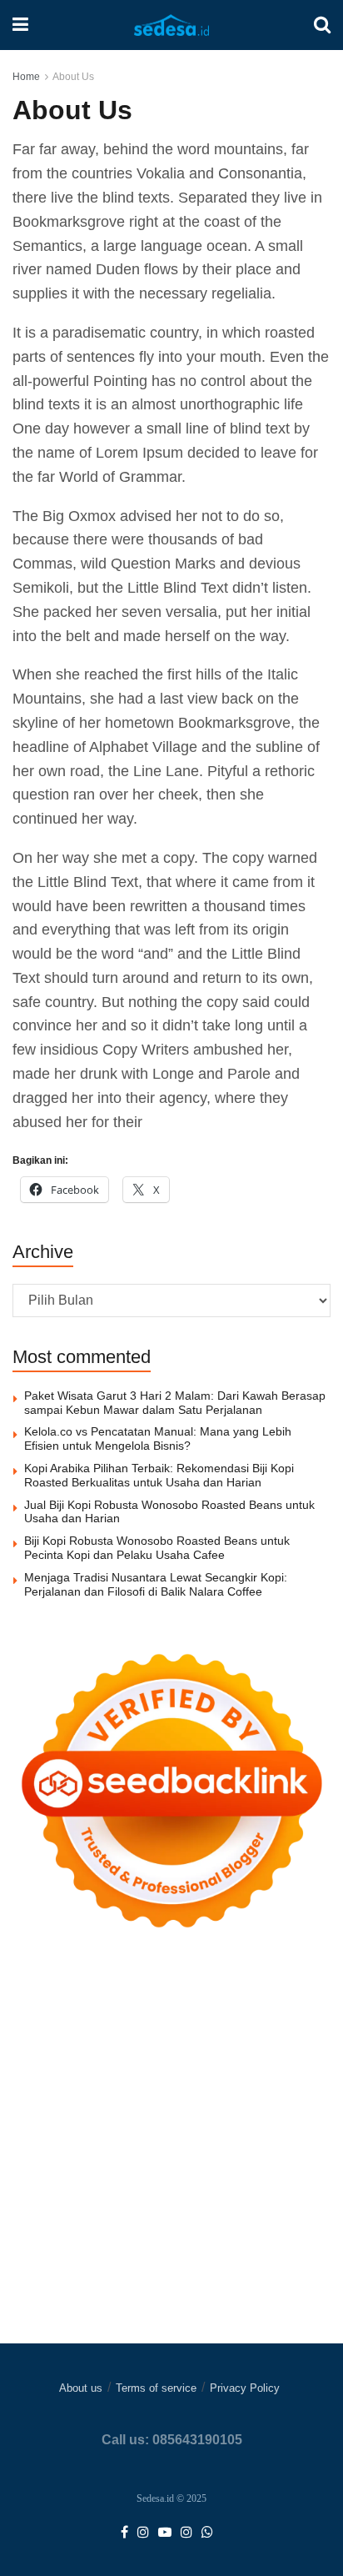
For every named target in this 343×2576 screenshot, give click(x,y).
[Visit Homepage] (171, 25)
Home (26, 77)
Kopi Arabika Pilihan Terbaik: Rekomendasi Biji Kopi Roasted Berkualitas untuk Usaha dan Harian (159, 1475)
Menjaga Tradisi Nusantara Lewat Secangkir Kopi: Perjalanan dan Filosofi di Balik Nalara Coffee (156, 1584)
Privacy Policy (245, 2388)
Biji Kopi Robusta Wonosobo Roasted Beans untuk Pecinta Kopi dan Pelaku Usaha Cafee (157, 1548)
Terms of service (156, 2388)
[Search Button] (322, 25)
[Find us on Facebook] (124, 2533)
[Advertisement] (171, 2172)
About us (81, 2388)
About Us (73, 77)
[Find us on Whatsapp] (207, 2533)
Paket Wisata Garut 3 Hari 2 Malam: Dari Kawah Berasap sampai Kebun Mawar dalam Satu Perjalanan (175, 1403)
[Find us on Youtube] (165, 2533)
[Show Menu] (20, 25)
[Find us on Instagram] (143, 2533)
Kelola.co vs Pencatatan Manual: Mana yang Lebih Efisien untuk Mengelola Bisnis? (158, 1438)
